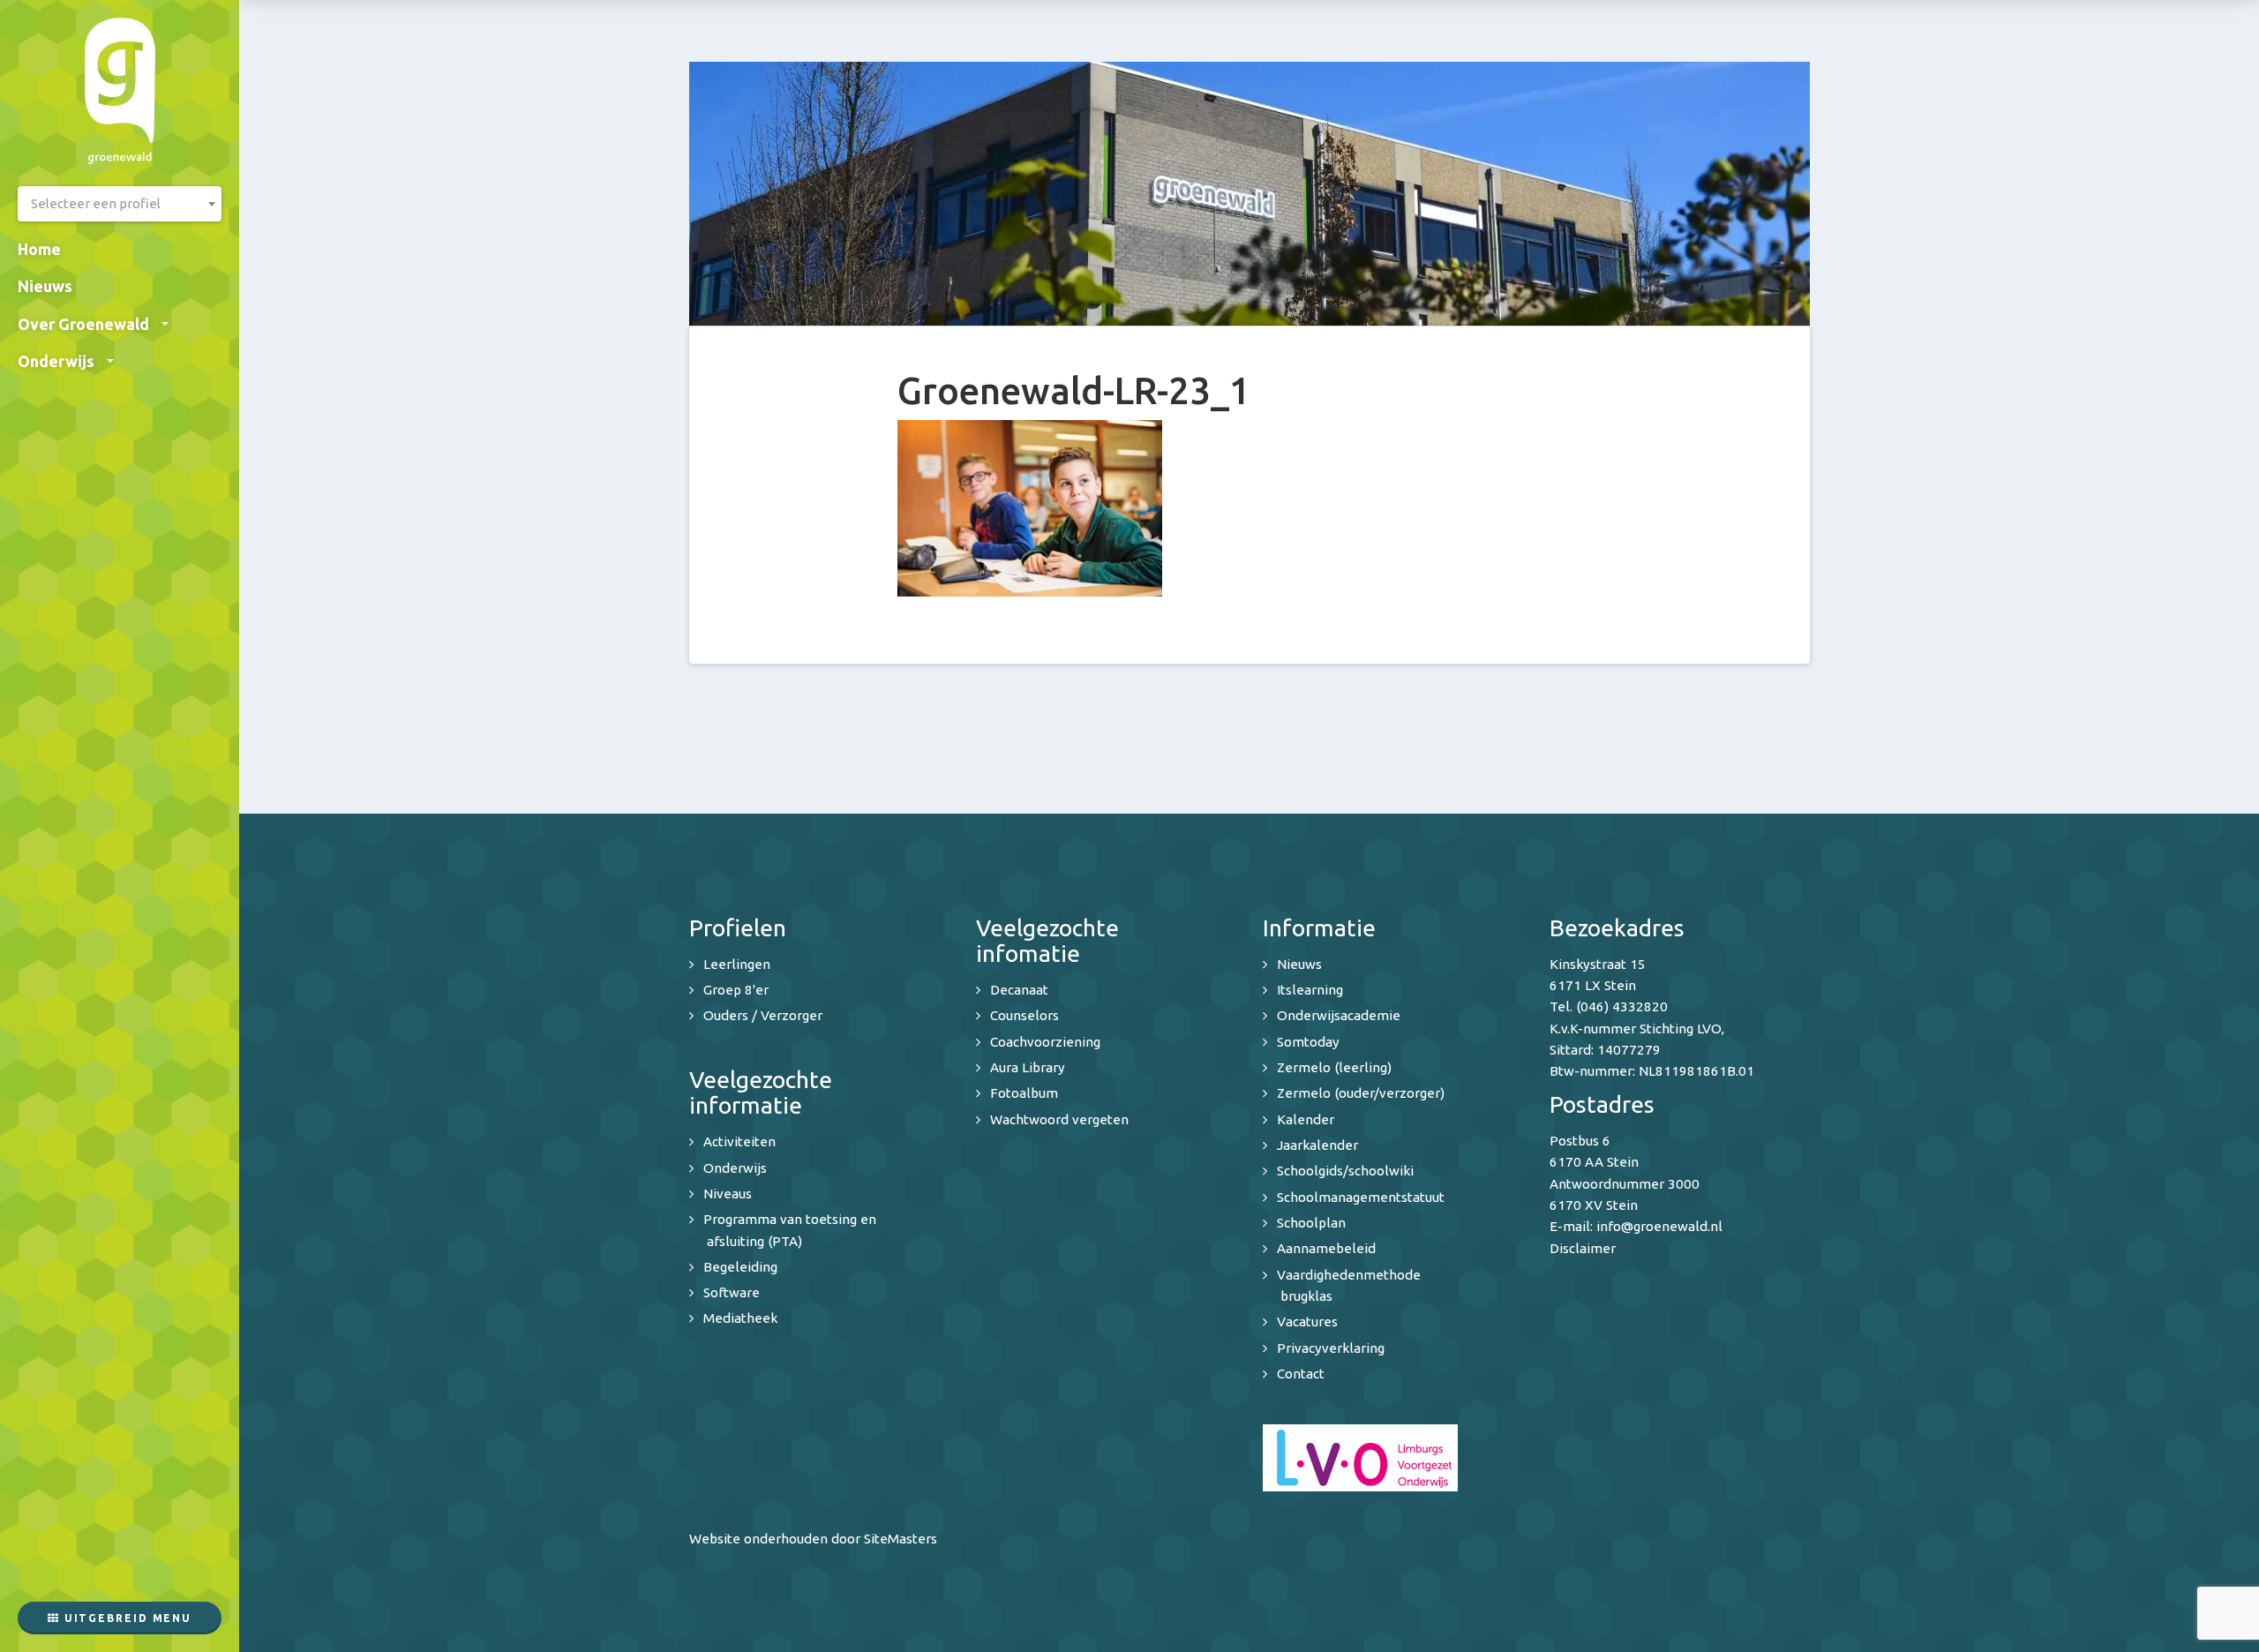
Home (39, 249)
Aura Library (1028, 1067)
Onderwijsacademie (1339, 1015)
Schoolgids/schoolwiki (1345, 1171)
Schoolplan (1311, 1223)
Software (732, 1292)
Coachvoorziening (1045, 1042)
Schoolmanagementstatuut (1361, 1197)
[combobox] (120, 204)
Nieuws (45, 286)
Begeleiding (740, 1267)
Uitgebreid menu (126, 1618)
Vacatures (1307, 1322)
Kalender (1306, 1119)
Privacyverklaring (1331, 1348)
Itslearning (1310, 990)
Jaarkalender (1317, 1145)
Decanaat (1019, 990)
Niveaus (728, 1194)
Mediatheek (740, 1318)
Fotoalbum (1024, 1093)
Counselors (1024, 1015)
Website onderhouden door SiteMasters (813, 1539)
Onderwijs (56, 361)
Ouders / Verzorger (763, 1015)
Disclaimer (1583, 1248)
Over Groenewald (83, 324)
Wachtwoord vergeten (1059, 1119)
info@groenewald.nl (1659, 1226)
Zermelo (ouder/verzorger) (1361, 1093)
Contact (1301, 1374)
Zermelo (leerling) (1334, 1067)
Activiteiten (739, 1141)
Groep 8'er (736, 990)
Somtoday (1308, 1042)
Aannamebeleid (1326, 1248)
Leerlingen (737, 964)
